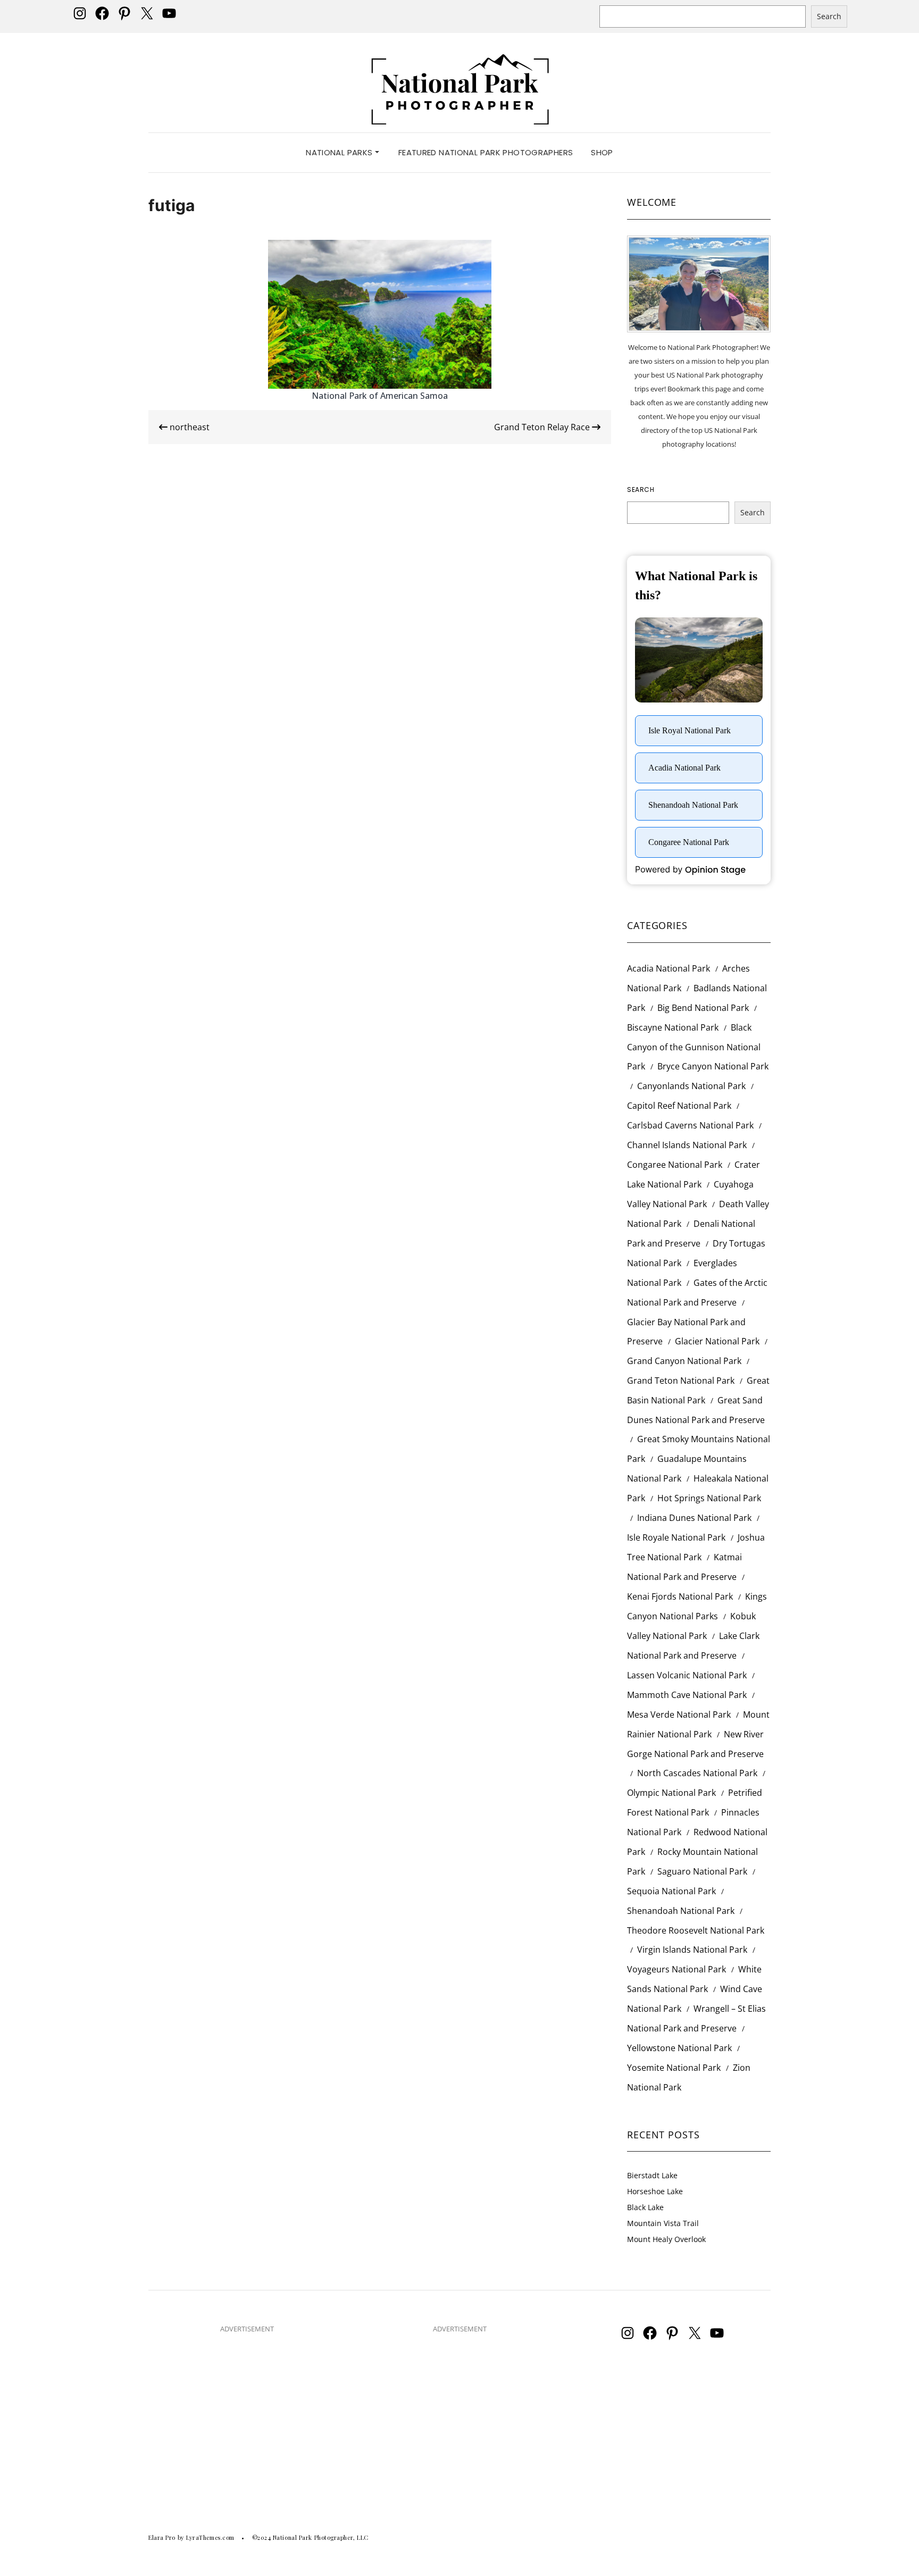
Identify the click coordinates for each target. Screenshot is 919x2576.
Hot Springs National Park (709, 1498)
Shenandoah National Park (681, 1911)
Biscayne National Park (673, 1027)
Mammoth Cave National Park (687, 1695)
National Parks (340, 152)
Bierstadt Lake (652, 2175)
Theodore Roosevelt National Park (696, 1930)
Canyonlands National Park (691, 1086)
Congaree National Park (675, 1165)
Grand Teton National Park (681, 1381)
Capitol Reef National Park (679, 1106)
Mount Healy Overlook (666, 2239)
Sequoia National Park (671, 1891)
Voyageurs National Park (676, 1969)
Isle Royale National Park (676, 1537)
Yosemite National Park (674, 2068)
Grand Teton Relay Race (543, 427)
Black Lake (645, 2207)
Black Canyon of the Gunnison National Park (694, 1047)
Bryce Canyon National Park (713, 1066)
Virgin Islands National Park (692, 1950)
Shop (602, 152)
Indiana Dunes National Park (694, 1518)
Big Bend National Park (703, 1008)
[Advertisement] (247, 2417)
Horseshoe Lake (655, 2191)
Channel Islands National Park (687, 1145)
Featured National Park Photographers (486, 152)
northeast (189, 427)
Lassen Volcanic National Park (687, 1675)
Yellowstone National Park (679, 2048)
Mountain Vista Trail (663, 2223)
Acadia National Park (669, 968)
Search (829, 16)
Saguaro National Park (702, 1871)
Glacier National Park (717, 1341)
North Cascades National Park (697, 1773)
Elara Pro (162, 2537)
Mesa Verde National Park (679, 1714)
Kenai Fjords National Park (680, 1596)
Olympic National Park (671, 1793)
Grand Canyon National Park (684, 1361)
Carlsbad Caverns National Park (690, 1125)
